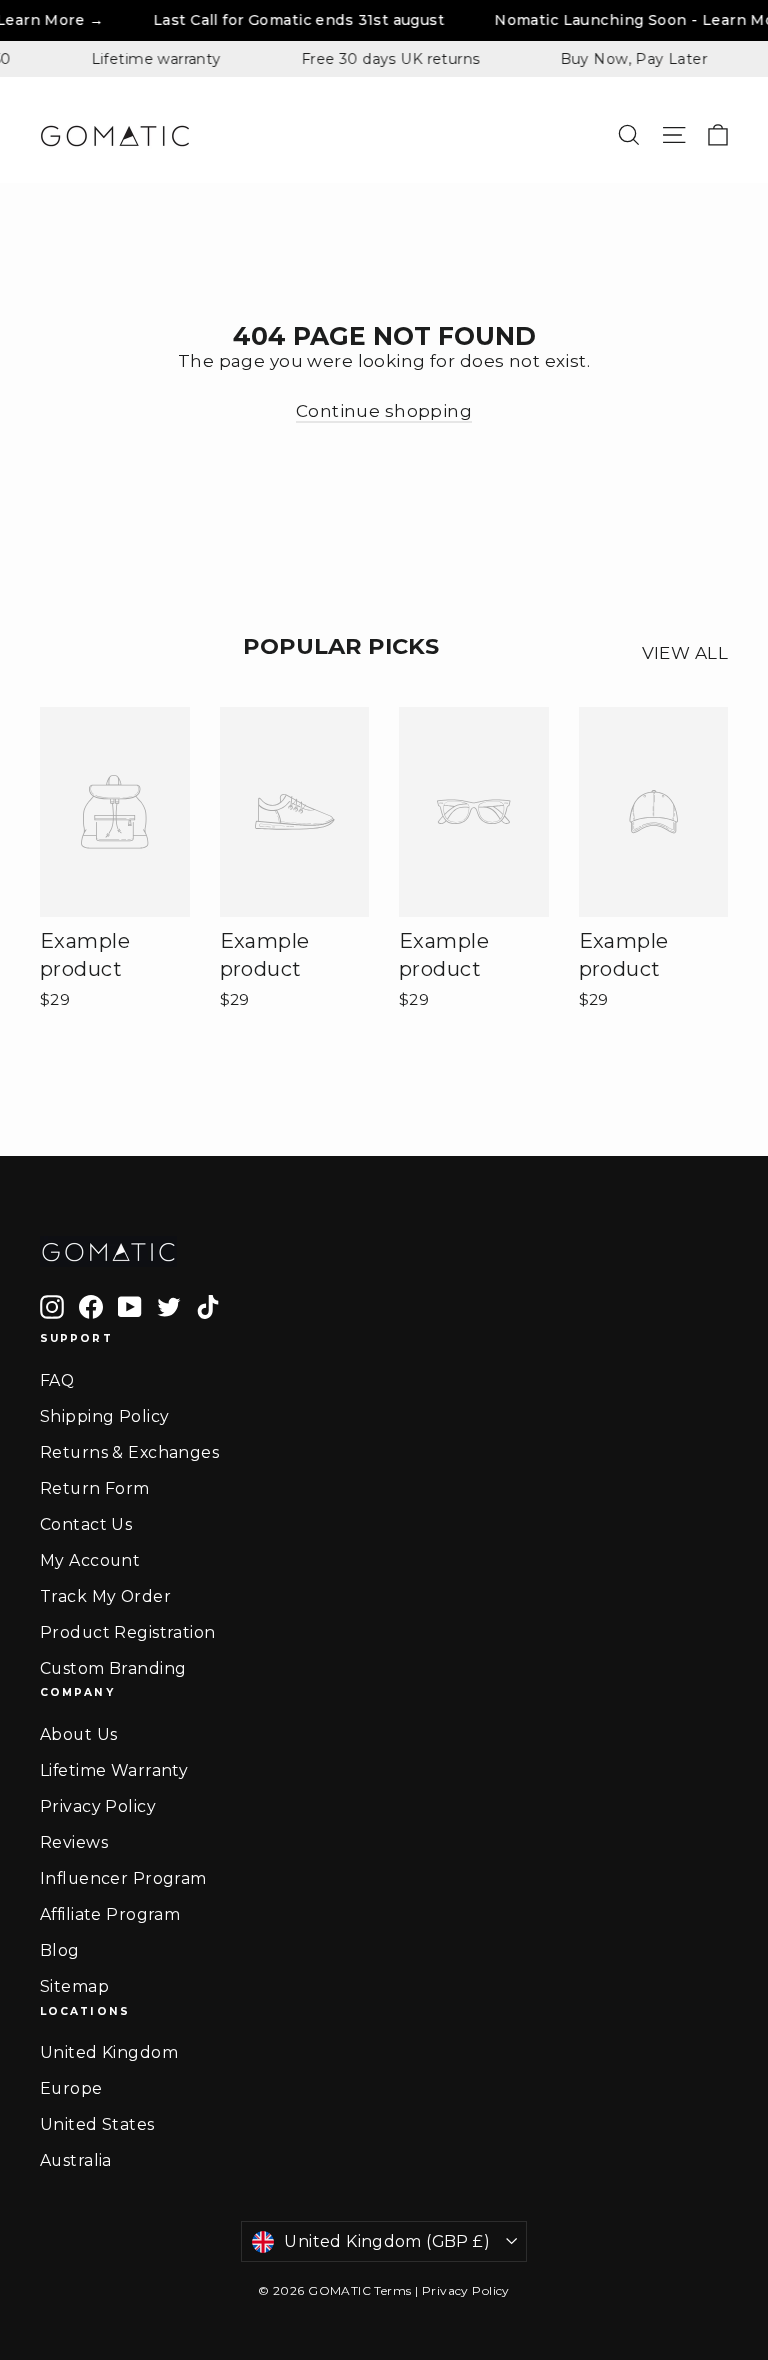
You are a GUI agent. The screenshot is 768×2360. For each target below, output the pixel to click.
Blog (60, 1950)
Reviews (74, 1842)
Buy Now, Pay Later (621, 59)
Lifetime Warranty (114, 1770)
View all (685, 653)
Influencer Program (123, 1878)
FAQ (57, 1380)
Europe (71, 2088)
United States (97, 2124)
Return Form (95, 1488)
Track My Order (105, 1596)
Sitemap (74, 1986)
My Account (90, 1560)
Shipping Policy (104, 1416)
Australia (76, 2160)
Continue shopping (384, 411)
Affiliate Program (110, 1914)
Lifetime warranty (143, 59)
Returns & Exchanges (129, 1452)
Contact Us (86, 1524)
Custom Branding (113, 1668)
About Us (78, 1734)
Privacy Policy (98, 1806)
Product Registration (128, 1632)
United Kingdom (109, 2052)
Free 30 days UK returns (378, 59)
